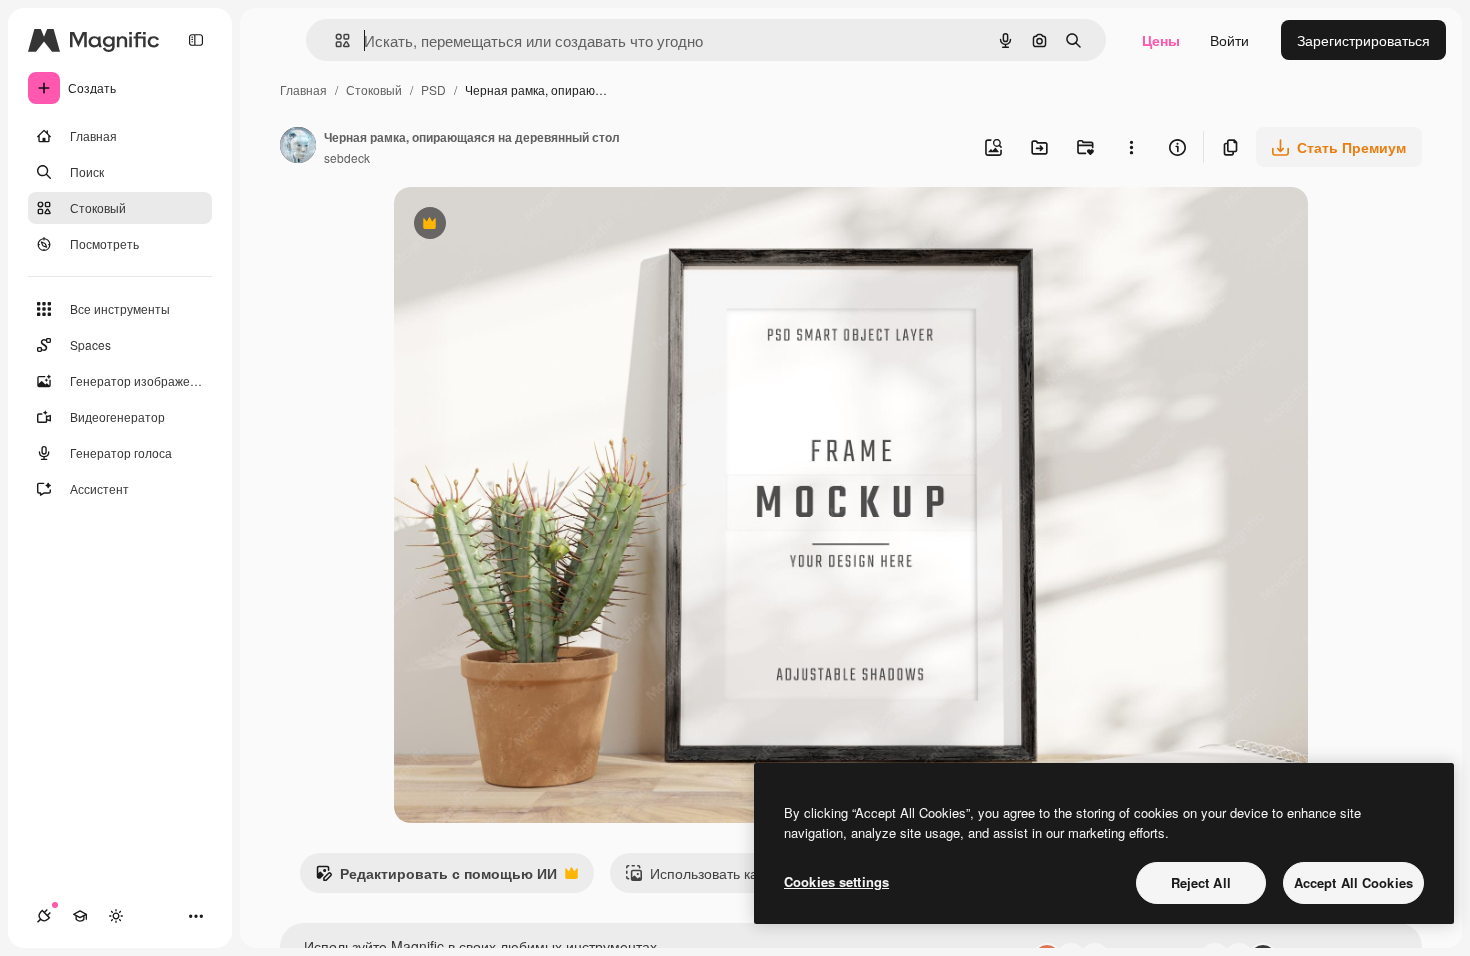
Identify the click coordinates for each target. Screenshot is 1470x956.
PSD (433, 89)
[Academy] (80, 916)
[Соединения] (44, 916)
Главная (303, 89)
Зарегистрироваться (1363, 40)
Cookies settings (836, 881)
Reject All (1201, 882)
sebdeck (347, 157)
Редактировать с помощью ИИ (436, 878)
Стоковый (374, 89)
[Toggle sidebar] (196, 40)
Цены (1161, 40)
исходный (528, 225)
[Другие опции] (1131, 147)
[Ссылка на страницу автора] (298, 147)
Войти (1229, 40)
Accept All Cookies (1353, 882)
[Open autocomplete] (334, 40)
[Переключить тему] (116, 916)
